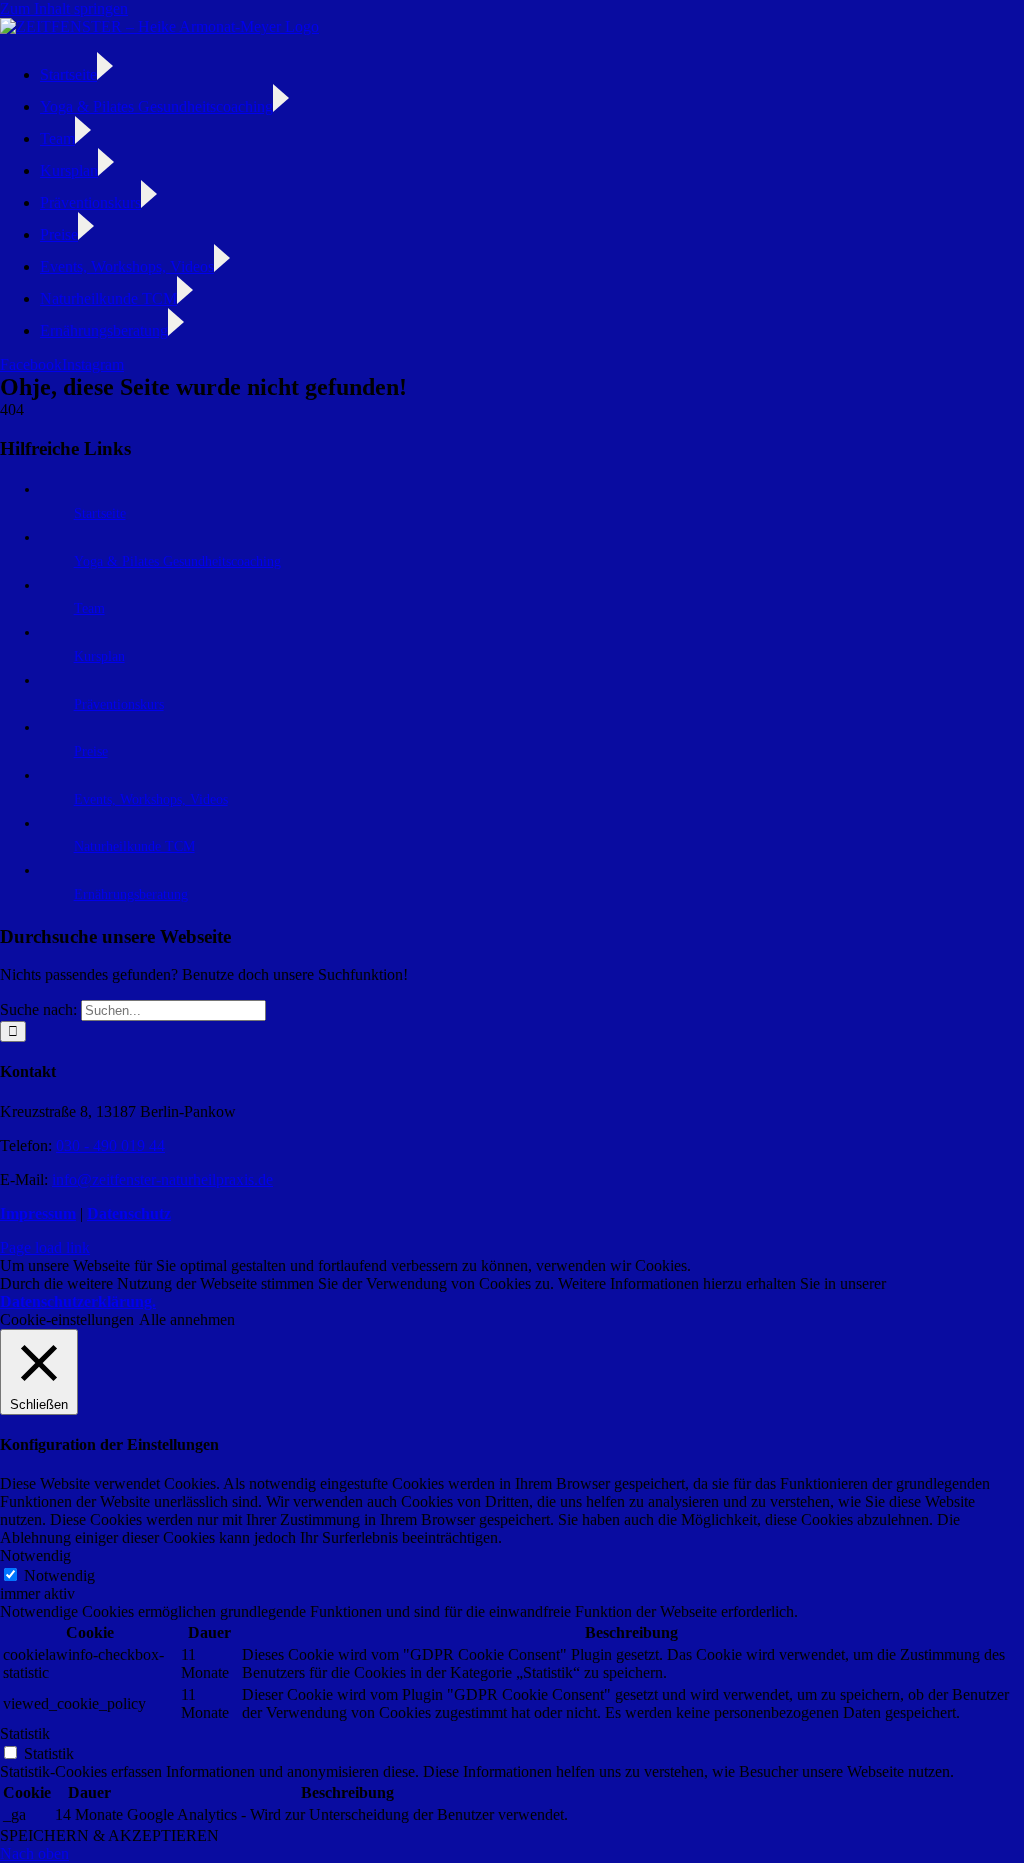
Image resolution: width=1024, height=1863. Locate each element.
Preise (91, 751)
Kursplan (99, 656)
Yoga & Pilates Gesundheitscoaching (177, 561)
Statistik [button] (25, 1733)
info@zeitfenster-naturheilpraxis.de (162, 1179)
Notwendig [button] (35, 1555)
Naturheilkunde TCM (134, 846)
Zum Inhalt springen (64, 8)
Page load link (45, 1247)
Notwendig (59, 1575)
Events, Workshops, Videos (151, 799)
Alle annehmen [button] (187, 1319)
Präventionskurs (119, 704)
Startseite (100, 513)
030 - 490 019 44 (110, 1145)
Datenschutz (129, 1213)
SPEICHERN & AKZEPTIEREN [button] (109, 1835)
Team (89, 608)
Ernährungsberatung (131, 894)
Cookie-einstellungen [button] (67, 1319)
